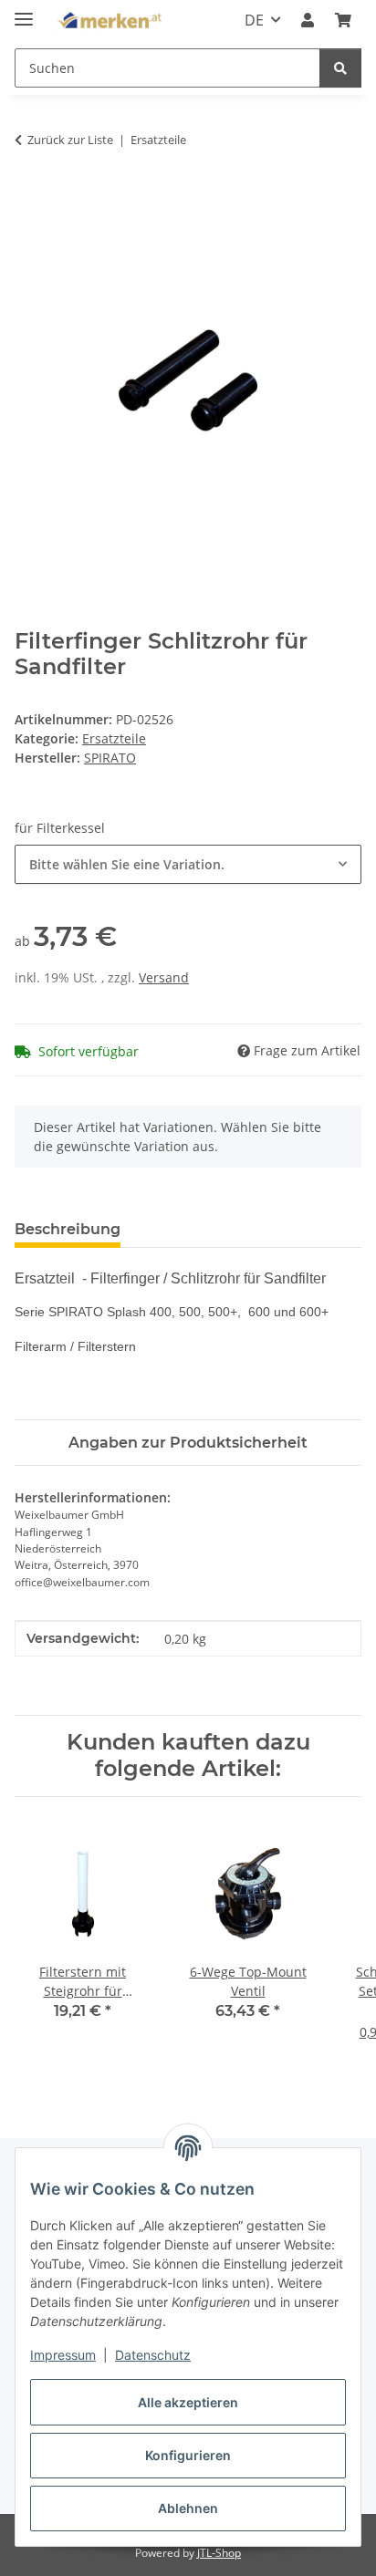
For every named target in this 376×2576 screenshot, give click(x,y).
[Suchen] (340, 68)
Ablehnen (188, 2508)
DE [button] (254, 20)
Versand (164, 977)
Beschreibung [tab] (68, 1229)
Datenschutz (153, 2355)
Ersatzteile (114, 738)
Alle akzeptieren (188, 2402)
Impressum (63, 2355)
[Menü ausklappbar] (24, 11)
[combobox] (188, 864)
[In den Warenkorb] (29, 197)
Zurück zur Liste (70, 140)
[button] (308, 20)
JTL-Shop (219, 2553)
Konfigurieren (188, 2455)
